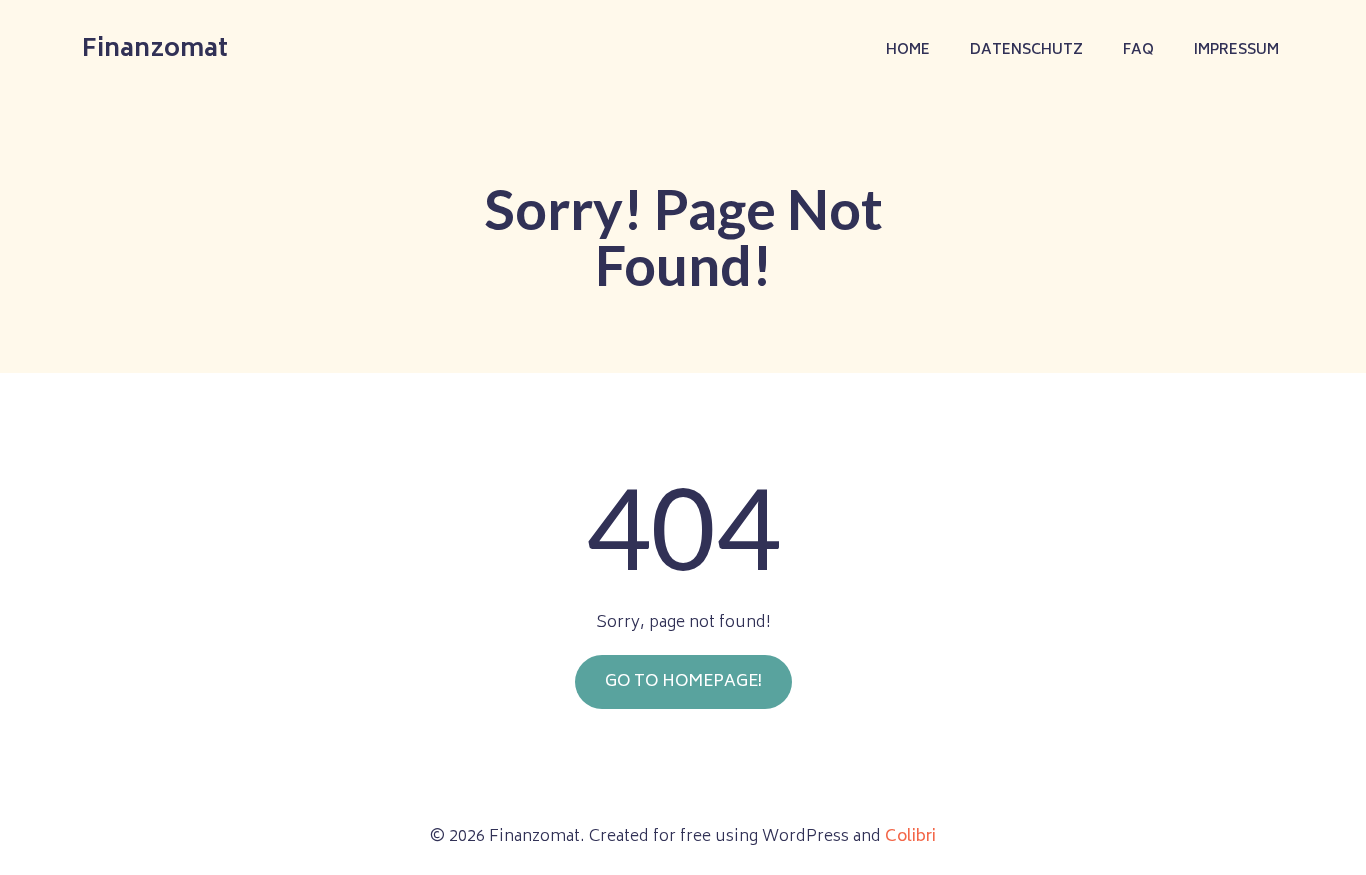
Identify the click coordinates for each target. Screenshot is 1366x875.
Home (908, 50)
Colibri (910, 837)
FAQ (1138, 50)
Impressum (1236, 50)
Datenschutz (1026, 50)
